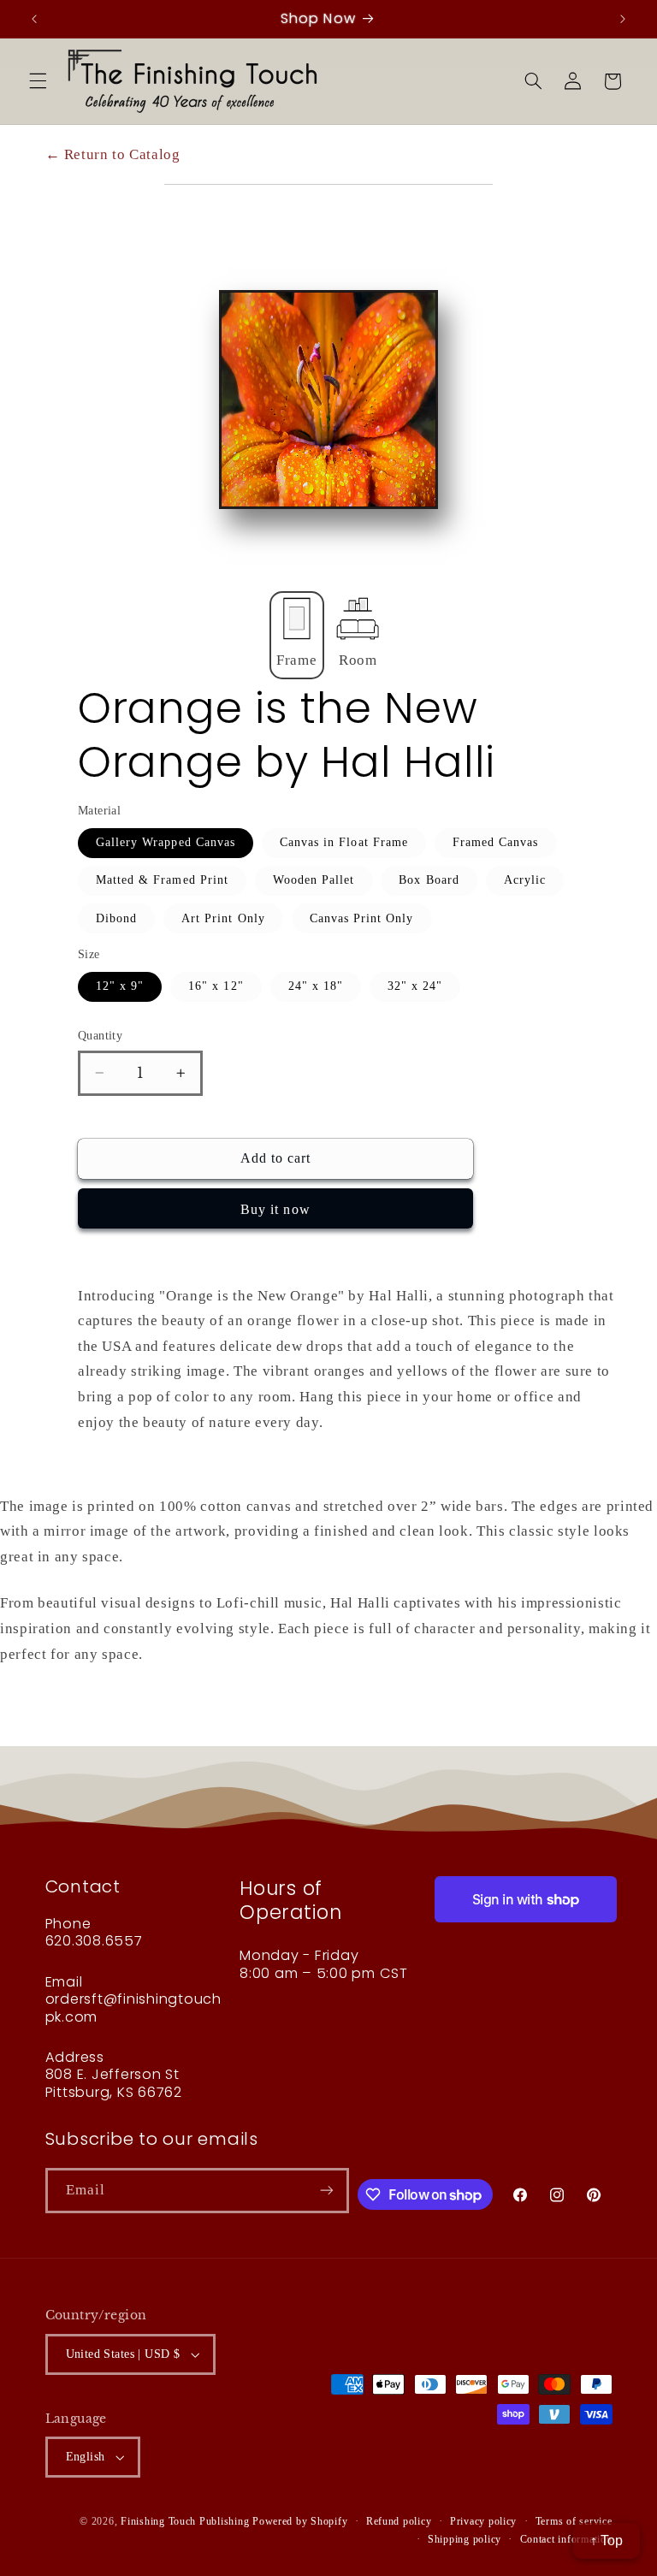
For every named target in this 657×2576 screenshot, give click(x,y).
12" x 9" (120, 986)
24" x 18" (316, 986)
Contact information (566, 2539)
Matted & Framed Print (162, 880)
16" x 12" (216, 986)
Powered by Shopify (300, 2521)
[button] (38, 81)
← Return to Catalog (113, 154)
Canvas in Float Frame (344, 842)
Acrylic (525, 880)
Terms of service (574, 2521)
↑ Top (607, 2540)
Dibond (116, 918)
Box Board (429, 880)
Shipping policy (465, 2539)
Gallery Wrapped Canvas (166, 842)
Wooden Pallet (314, 880)
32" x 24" (415, 986)
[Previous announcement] (34, 19)
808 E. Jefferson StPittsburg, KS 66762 (114, 2083)
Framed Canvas (496, 842)
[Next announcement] (623, 19)
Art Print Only (223, 918)
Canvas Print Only (362, 918)
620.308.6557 (94, 1941)
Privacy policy (483, 2521)
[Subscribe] (327, 2191)
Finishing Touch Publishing (185, 2521)
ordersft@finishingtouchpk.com (133, 2008)
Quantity (100, 1036)
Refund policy (399, 2521)
